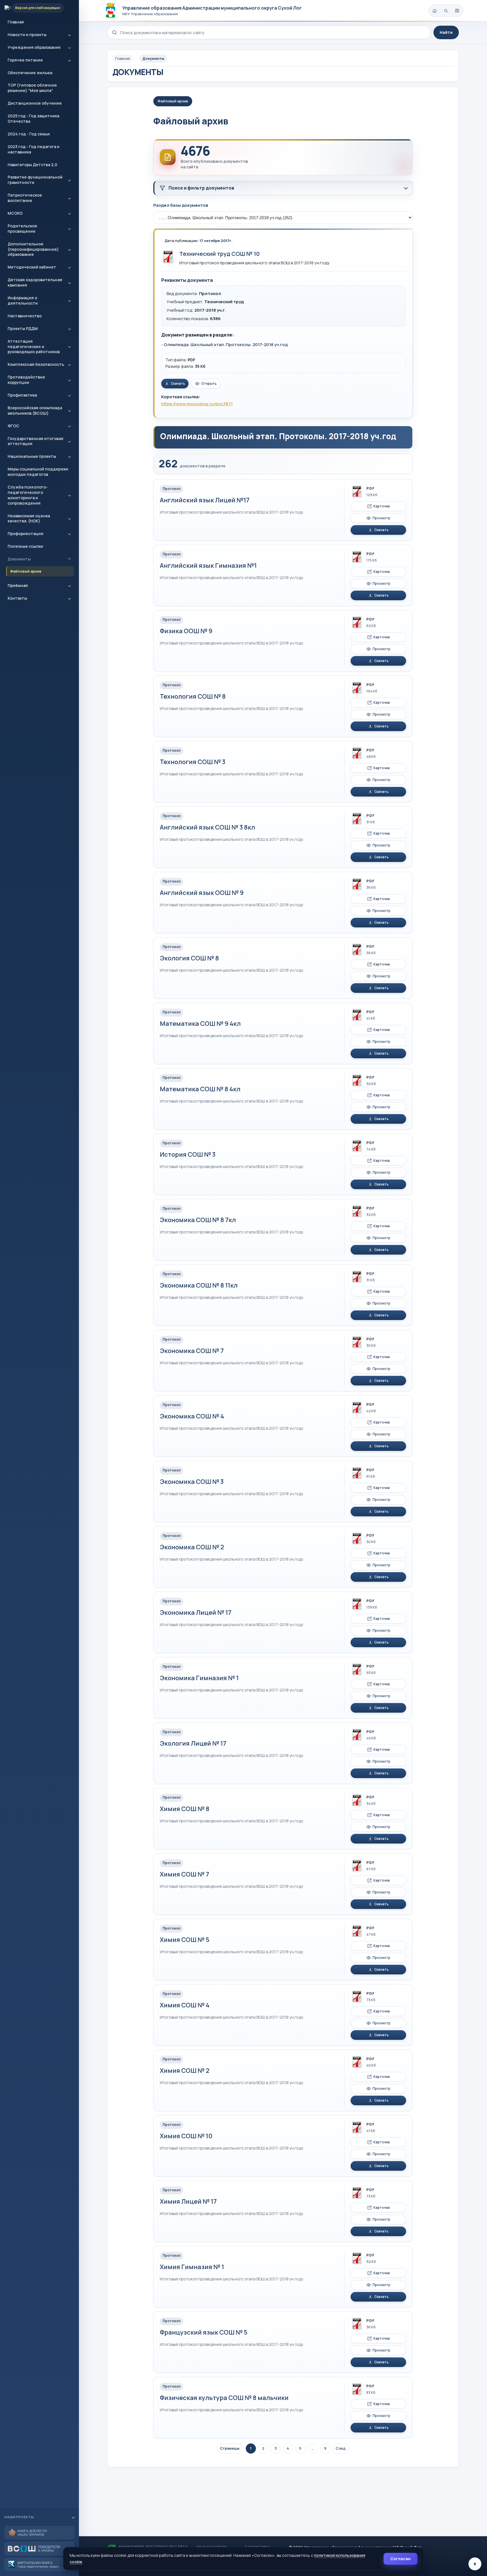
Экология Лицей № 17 (193, 1743)
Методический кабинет (32, 267)
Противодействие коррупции (26, 380)
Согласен (400, 2559)
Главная (16, 22)
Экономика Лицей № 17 (196, 1613)
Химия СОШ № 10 (186, 2136)
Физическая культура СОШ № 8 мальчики (224, 2398)
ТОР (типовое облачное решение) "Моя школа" (32, 88)
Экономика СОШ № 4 (192, 1416)
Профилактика (22, 395)
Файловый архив (26, 571)
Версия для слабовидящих (38, 8)
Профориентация (26, 534)
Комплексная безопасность (36, 364)
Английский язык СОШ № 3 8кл (207, 827)
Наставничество (25, 316)
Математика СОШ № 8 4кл (200, 1089)
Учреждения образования (34, 47)
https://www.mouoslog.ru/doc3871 (197, 404)
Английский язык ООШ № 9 (202, 893)
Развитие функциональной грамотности (35, 180)
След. (341, 2448)
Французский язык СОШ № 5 (204, 2332)
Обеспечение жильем (30, 73)
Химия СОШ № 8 (185, 1809)
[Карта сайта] (457, 11)
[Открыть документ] (168, 257)
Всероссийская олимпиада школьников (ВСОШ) (35, 410)
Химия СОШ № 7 (184, 1874)
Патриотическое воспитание (25, 198)
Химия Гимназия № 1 (192, 2267)
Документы (19, 559)
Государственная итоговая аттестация (36, 441)
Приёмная (18, 585)
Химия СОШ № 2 (185, 2071)
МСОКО (15, 213)
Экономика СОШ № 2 (192, 1547)
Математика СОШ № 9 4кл (200, 1024)
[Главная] (435, 11)
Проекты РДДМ (23, 328)
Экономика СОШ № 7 (192, 1351)
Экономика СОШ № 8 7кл (198, 1220)
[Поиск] (446, 11)
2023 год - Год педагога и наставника (34, 149)
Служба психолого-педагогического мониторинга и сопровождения (28, 495)
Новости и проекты (27, 35)
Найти (446, 32)
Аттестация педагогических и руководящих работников (34, 347)
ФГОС (13, 426)
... (313, 2448)
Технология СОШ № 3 (193, 762)
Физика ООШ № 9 (186, 631)
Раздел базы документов (181, 205)
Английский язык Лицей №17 (205, 500)
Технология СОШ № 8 (193, 696)
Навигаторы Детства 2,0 (32, 165)
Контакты (17, 598)
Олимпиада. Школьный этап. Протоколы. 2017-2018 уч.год (226, 345)
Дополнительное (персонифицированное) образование (33, 249)
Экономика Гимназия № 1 (199, 1678)
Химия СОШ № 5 (185, 1940)
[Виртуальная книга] (39, 2564)
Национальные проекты (32, 456)
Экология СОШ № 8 (189, 958)
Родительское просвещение (22, 228)
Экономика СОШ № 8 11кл (199, 1285)
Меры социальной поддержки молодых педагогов (38, 472)
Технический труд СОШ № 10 (219, 254)
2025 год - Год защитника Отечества (33, 118)
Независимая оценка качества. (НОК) (29, 518)
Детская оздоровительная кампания (35, 282)
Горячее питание (25, 60)
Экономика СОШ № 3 (192, 1482)
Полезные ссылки (25, 546)
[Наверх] (475, 2564)
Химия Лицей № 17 (188, 2201)
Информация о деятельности (23, 300)
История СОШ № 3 (188, 1154)
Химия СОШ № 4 (185, 2005)
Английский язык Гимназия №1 (208, 566)
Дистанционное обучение (35, 103)
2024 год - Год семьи (29, 134)
